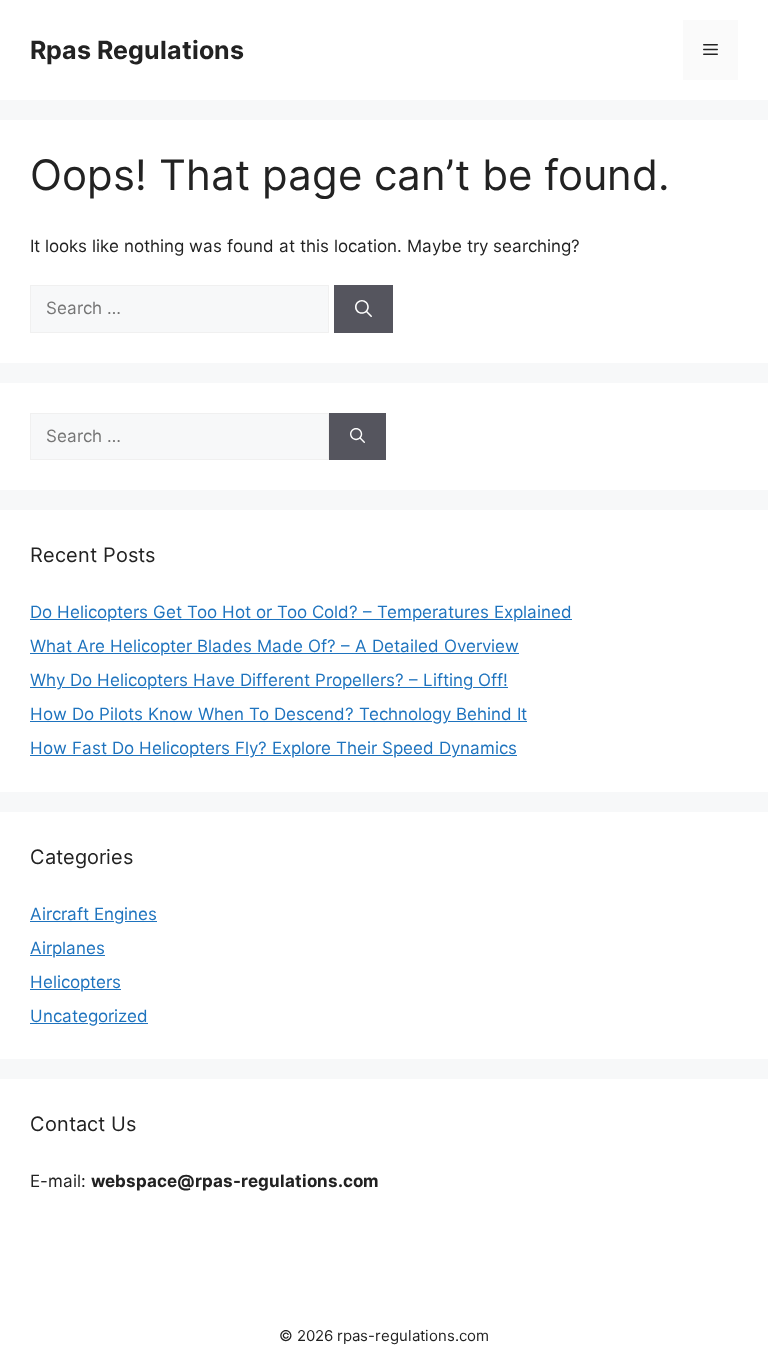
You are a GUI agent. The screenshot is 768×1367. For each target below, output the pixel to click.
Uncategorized (89, 1016)
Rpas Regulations (137, 50)
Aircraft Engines (93, 914)
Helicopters (75, 982)
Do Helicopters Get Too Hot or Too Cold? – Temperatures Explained (301, 612)
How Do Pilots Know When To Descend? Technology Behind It (278, 714)
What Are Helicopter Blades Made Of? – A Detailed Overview (274, 646)
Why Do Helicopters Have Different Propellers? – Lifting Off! (269, 680)
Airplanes (67, 948)
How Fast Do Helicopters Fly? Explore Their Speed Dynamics (273, 748)
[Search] (363, 309)
